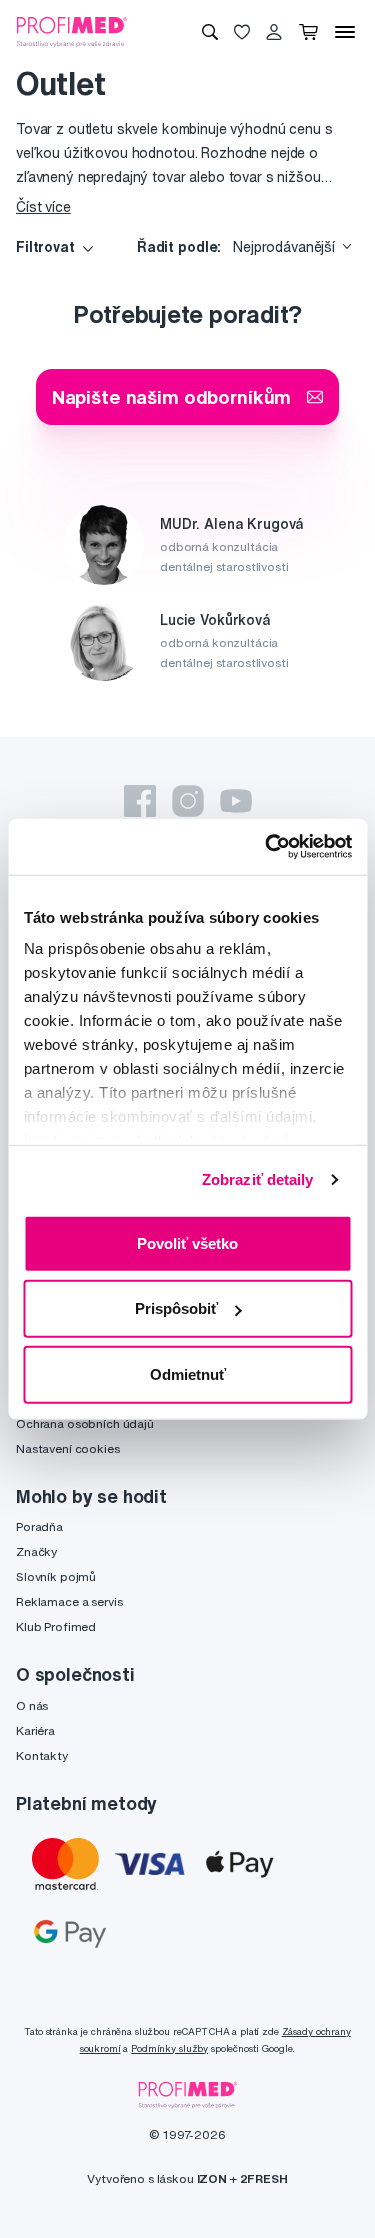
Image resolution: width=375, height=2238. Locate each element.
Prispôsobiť (176, 1308)
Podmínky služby (169, 2048)
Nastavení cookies (68, 1448)
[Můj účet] (274, 32)
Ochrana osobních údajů (85, 1423)
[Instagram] (188, 801)
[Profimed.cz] (72, 31)
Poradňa (39, 1526)
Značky (36, 1551)
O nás (32, 1705)
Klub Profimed (56, 1626)
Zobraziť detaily (258, 1179)
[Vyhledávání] (210, 32)
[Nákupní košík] (308, 32)
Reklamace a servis (69, 1601)
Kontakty (42, 1755)
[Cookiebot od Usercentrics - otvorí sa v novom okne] (267, 847)
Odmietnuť (188, 1373)
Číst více (43, 207)
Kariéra (35, 1730)
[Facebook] (140, 801)
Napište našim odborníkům (172, 396)
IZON (212, 2178)
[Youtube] (236, 801)
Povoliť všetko (187, 1242)
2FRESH (264, 2178)
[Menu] (345, 32)
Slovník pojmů (56, 1576)
